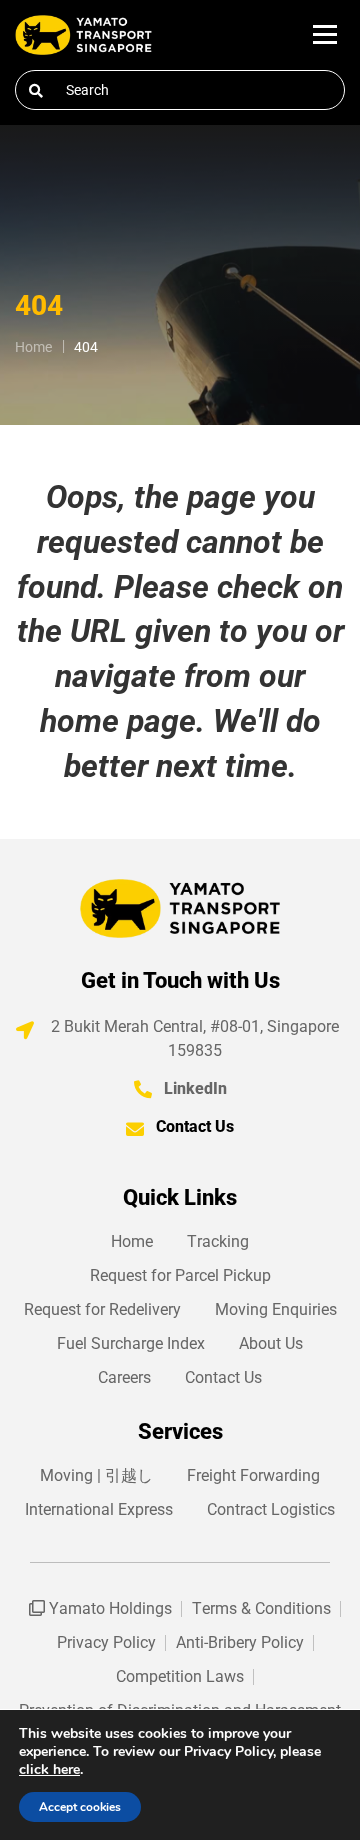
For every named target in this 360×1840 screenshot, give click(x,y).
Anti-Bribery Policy (240, 1642)
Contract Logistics (271, 1509)
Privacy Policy (106, 1642)
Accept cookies (80, 1807)
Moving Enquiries (276, 1309)
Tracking (218, 1241)
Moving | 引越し (96, 1475)
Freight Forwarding (253, 1475)
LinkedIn (195, 1088)
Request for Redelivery (102, 1309)
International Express (99, 1509)
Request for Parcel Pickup (180, 1275)
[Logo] (83, 35)
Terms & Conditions (261, 1608)
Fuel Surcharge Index (131, 1343)
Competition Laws (180, 1676)
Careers (124, 1377)
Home (132, 1241)
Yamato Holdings (108, 1608)
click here (49, 1769)
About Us (271, 1343)
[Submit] (36, 91)
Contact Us (195, 1126)
